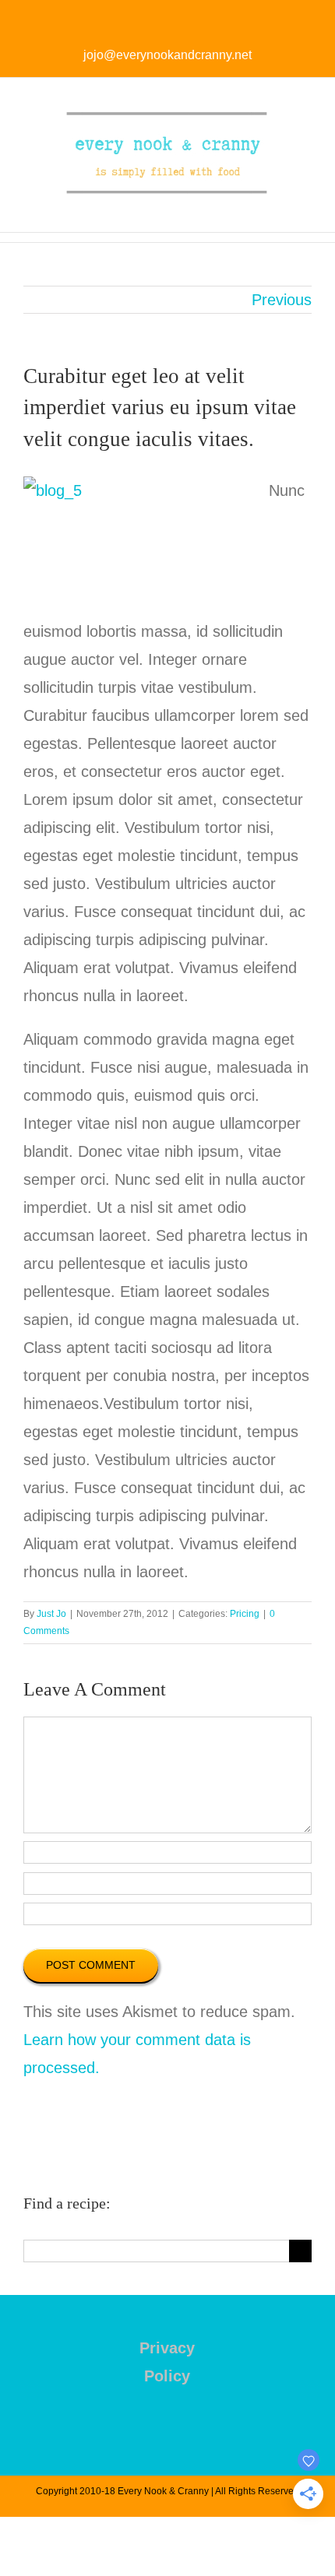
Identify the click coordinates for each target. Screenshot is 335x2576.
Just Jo (51, 1614)
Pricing (245, 1614)
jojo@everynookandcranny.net (167, 55)
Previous (282, 300)
